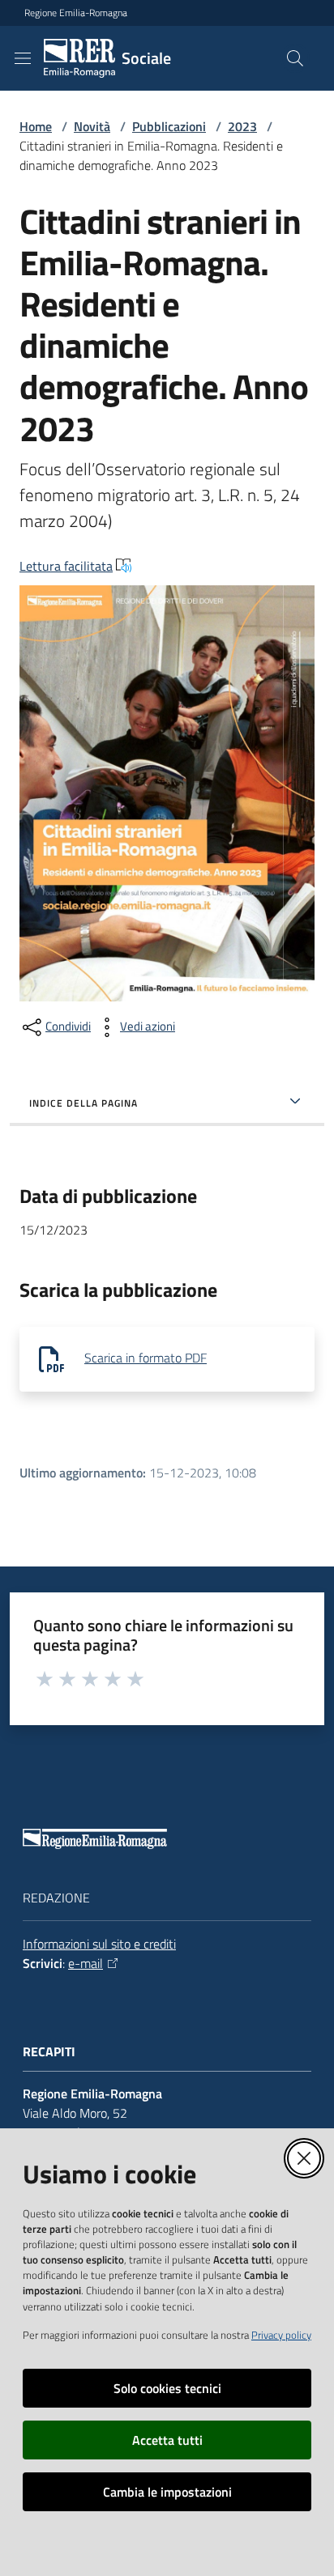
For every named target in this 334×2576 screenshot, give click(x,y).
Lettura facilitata (66, 566)
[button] (295, 58)
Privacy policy (281, 2335)
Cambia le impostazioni (167, 2492)
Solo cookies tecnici (167, 2388)
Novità (92, 126)
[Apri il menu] (23, 58)
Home (36, 126)
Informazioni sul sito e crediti (99, 1944)
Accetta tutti (167, 2440)
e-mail (86, 1963)
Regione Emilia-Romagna (76, 13)
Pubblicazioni (169, 126)
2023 (242, 126)
